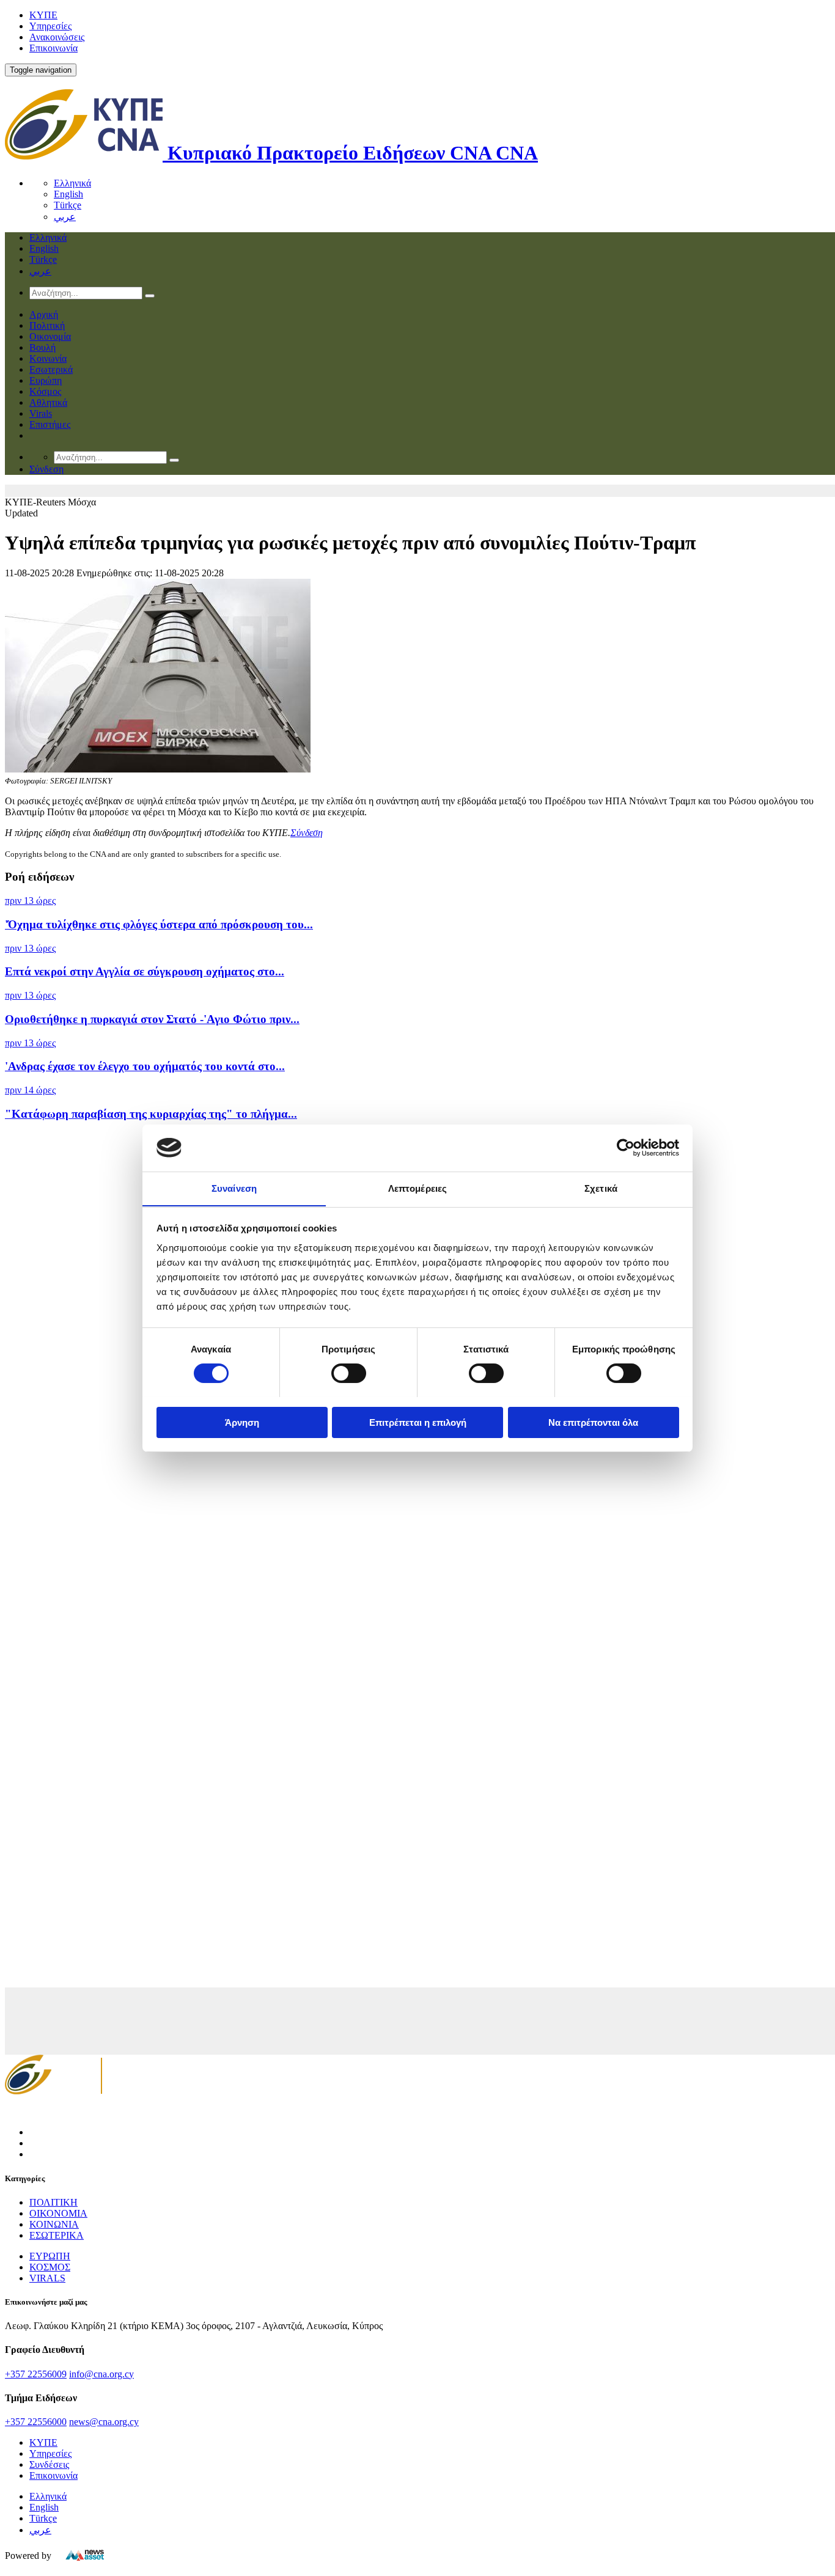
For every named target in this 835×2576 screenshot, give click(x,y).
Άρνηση (242, 1422)
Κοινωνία (48, 358)
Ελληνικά (72, 183)
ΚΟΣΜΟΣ (50, 2267)
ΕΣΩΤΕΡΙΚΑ (57, 2235)
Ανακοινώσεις (57, 37)
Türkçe (68, 205)
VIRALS (47, 2278)
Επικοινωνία (53, 48)
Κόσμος (45, 391)
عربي (65, 217)
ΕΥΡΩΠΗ (50, 2256)
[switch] (349, 1373)
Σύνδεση (307, 833)
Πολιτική (47, 325)
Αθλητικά (48, 402)
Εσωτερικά (51, 369)
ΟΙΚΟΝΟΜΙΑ (58, 2213)
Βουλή (42, 347)
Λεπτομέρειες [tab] (417, 1188)
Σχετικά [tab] (601, 1188)
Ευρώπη (46, 380)
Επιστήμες (50, 424)
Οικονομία (50, 336)
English (68, 194)
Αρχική (44, 314)
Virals (41, 413)
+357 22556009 (36, 2374)
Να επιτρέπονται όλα (593, 1422)
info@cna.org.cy (101, 2374)
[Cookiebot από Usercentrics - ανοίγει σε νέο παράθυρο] (626, 1148)
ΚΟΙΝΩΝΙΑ (54, 2224)
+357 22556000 (36, 2422)
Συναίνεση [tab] (234, 1188)
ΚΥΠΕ (43, 15)
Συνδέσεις (49, 2464)
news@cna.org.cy (104, 2422)
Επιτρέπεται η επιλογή (418, 1422)
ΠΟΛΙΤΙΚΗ (53, 2202)
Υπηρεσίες (50, 26)
